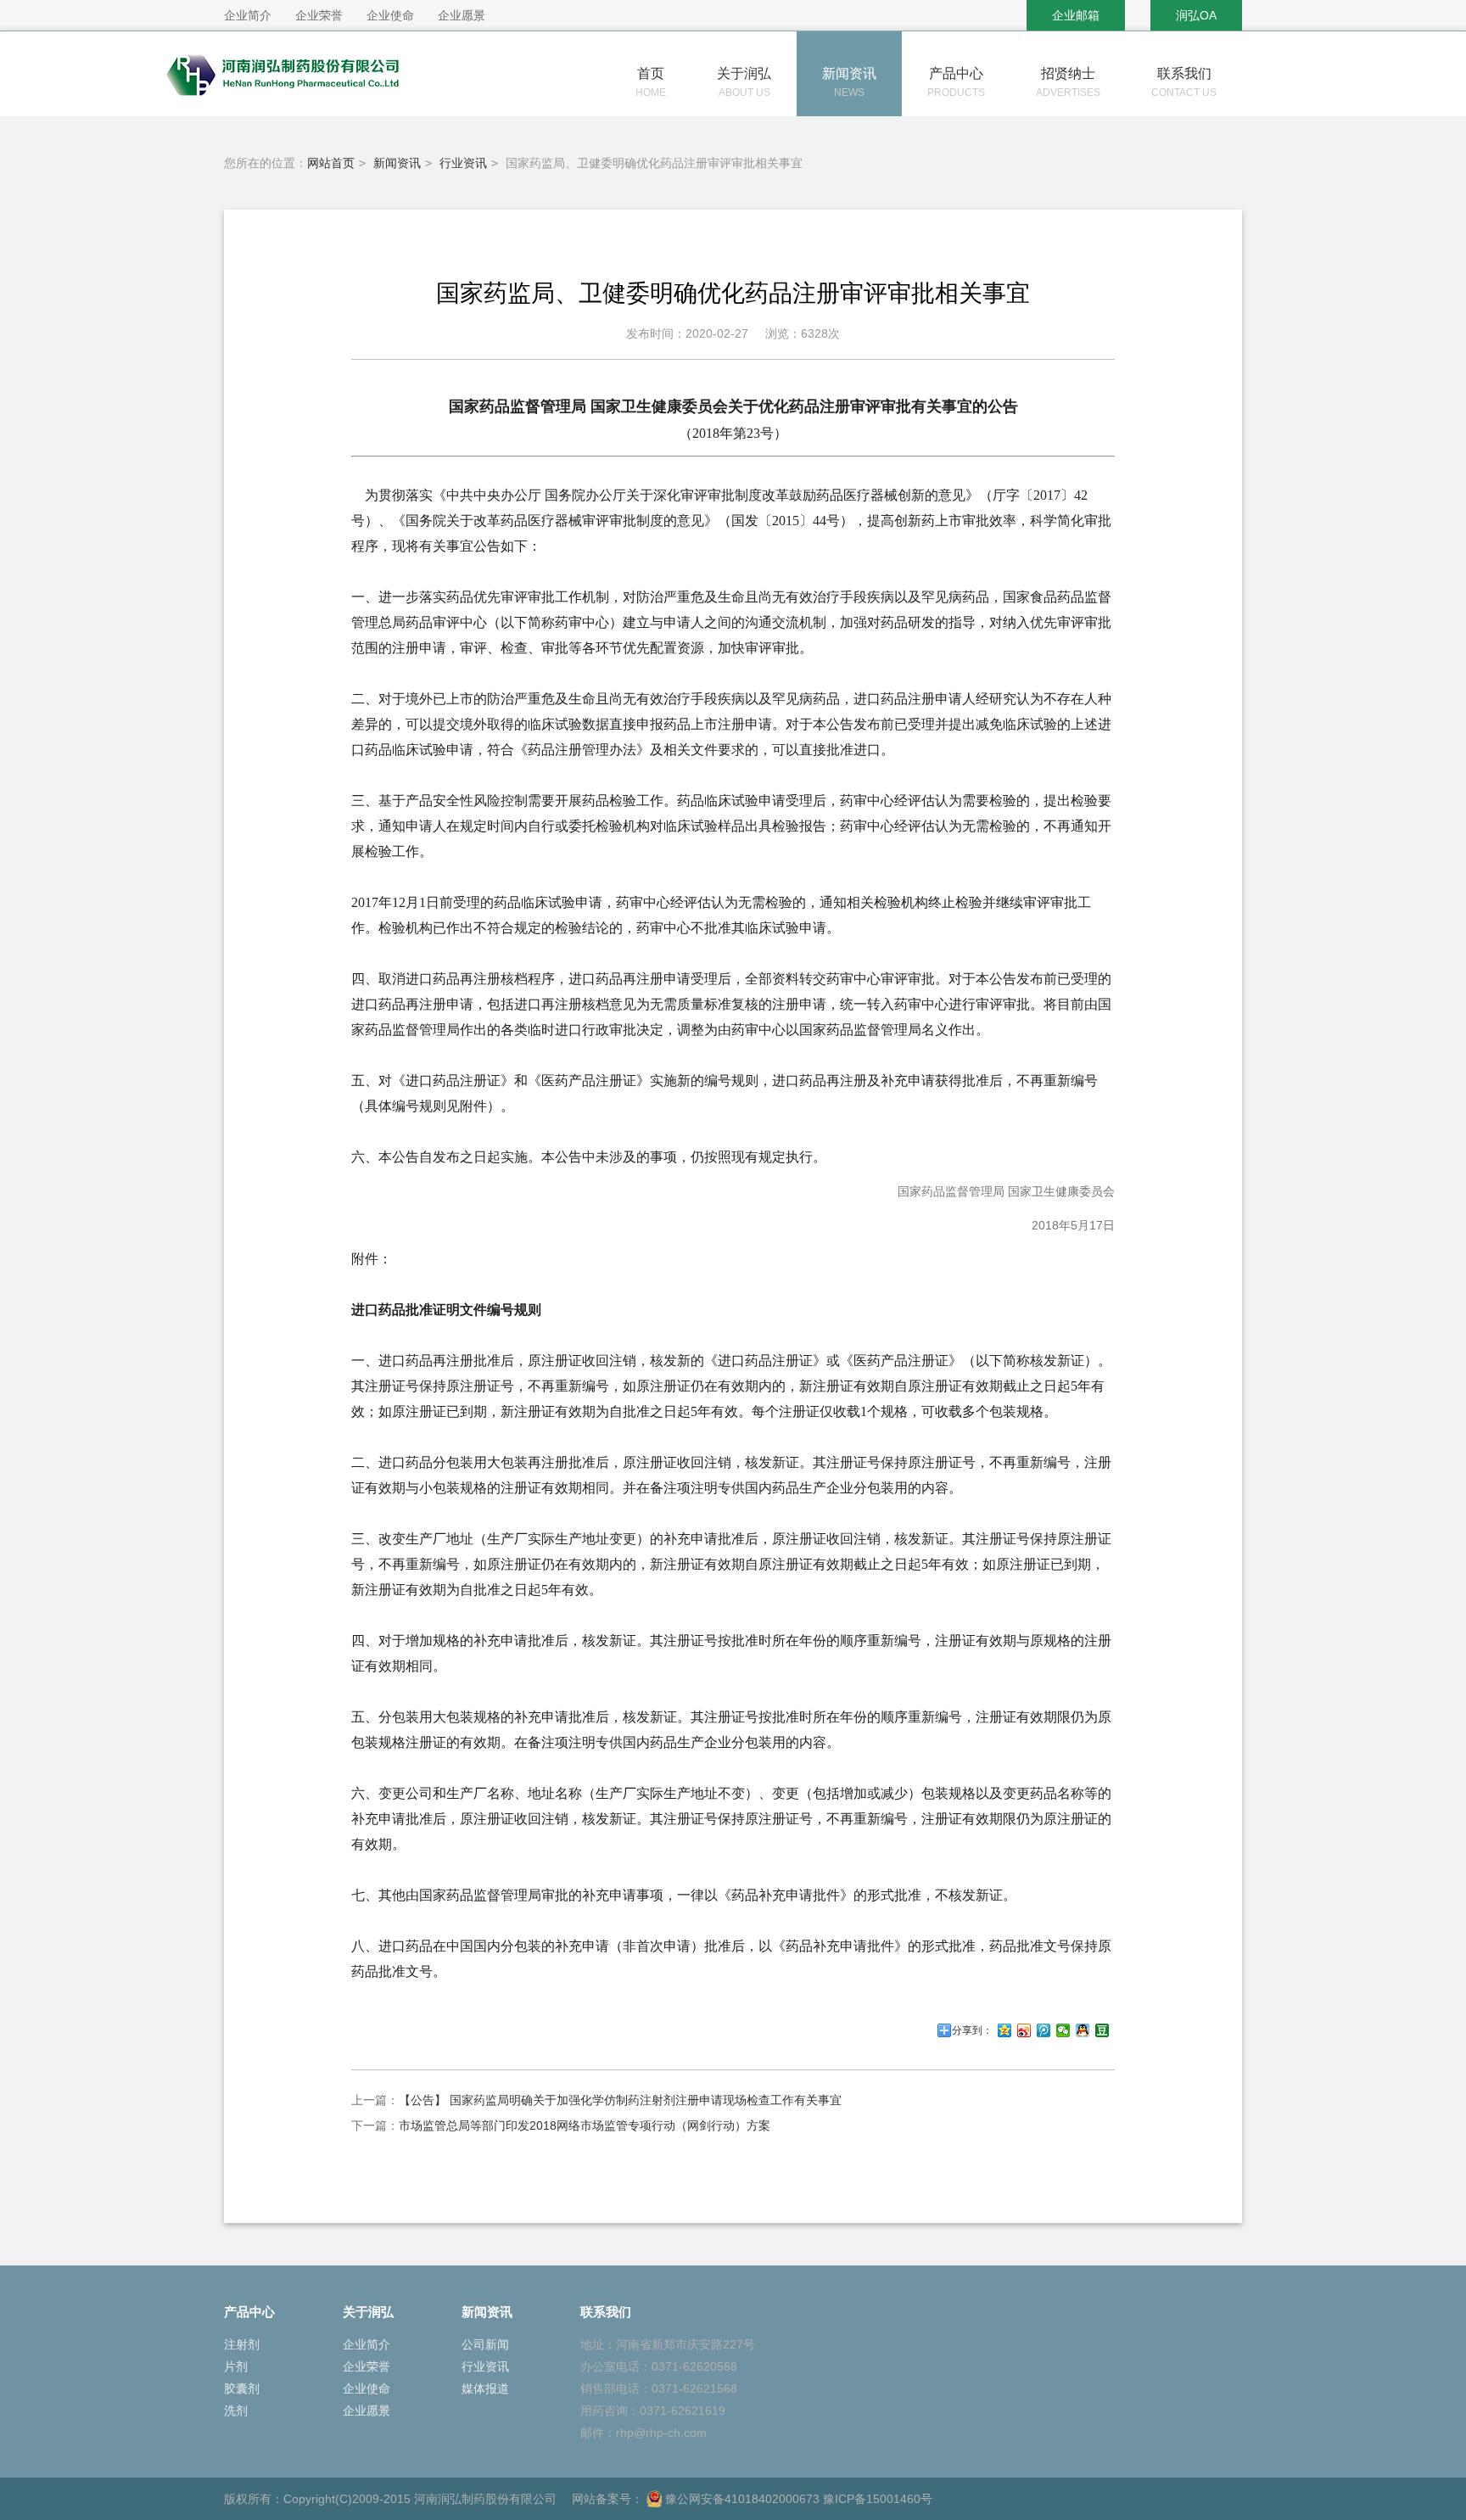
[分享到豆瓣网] (1102, 2030)
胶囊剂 (242, 2388)
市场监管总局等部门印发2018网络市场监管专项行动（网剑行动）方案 (585, 2125)
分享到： (972, 2030)
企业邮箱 (1076, 15)
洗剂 (236, 2411)
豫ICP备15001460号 (878, 2499)
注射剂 (242, 2344)
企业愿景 (366, 2411)
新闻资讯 (397, 163)
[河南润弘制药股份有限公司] (326, 103)
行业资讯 (463, 163)
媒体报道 (485, 2388)
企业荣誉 (366, 2366)
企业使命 (366, 2388)
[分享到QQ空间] (1005, 2030)
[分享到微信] (1063, 2030)
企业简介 (366, 2344)
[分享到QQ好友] (1083, 2030)
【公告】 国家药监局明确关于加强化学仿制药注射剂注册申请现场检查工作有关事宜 (620, 2100)
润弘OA (1196, 15)
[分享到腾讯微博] (1044, 2030)
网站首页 (331, 163)
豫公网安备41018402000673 (741, 2499)
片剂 (236, 2366)
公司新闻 (485, 2344)
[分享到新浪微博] (1024, 2030)
